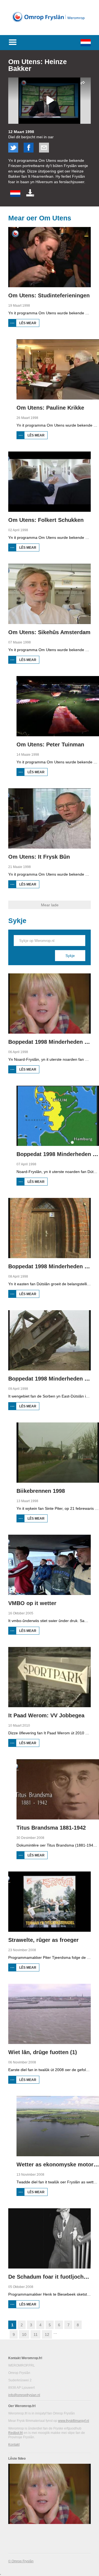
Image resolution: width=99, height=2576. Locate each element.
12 (47, 2334)
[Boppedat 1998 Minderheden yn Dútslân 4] (50, 1340)
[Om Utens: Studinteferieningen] (50, 257)
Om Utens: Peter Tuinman (50, 744)
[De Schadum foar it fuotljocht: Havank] (50, 2238)
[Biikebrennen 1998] (58, 1453)
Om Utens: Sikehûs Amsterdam (49, 632)
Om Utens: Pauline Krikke (50, 408)
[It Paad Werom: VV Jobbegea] (50, 1677)
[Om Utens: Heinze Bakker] (15, 196)
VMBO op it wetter (32, 1603)
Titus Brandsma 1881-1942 (51, 1828)
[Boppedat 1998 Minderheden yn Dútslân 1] (50, 1004)
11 (36, 2334)
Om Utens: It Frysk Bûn (39, 857)
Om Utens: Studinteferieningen (49, 295)
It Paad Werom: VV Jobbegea (46, 1715)
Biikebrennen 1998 (41, 1491)
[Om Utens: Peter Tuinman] (58, 706)
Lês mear (29, 324)
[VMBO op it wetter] (50, 1565)
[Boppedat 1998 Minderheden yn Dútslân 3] (50, 1228)
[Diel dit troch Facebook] (29, 151)
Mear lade (50, 905)
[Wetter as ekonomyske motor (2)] (58, 2126)
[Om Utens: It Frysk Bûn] (50, 818)
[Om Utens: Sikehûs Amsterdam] (50, 594)
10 (24, 2334)
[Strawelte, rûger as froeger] (50, 1902)
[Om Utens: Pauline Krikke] (58, 369)
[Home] (50, 27)
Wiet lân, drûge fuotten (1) (43, 2052)
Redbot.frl (16, 2433)
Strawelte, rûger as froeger (43, 1940)
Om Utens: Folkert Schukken (46, 520)
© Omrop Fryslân (21, 2561)
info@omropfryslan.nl (24, 2395)
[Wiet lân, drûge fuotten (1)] (50, 2014)
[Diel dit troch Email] (44, 151)
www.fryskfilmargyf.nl (74, 2421)
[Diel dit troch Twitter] (13, 151)
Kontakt (14, 2445)
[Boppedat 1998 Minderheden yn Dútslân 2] (58, 1116)
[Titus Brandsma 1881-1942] (58, 1789)
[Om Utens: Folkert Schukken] (50, 482)
